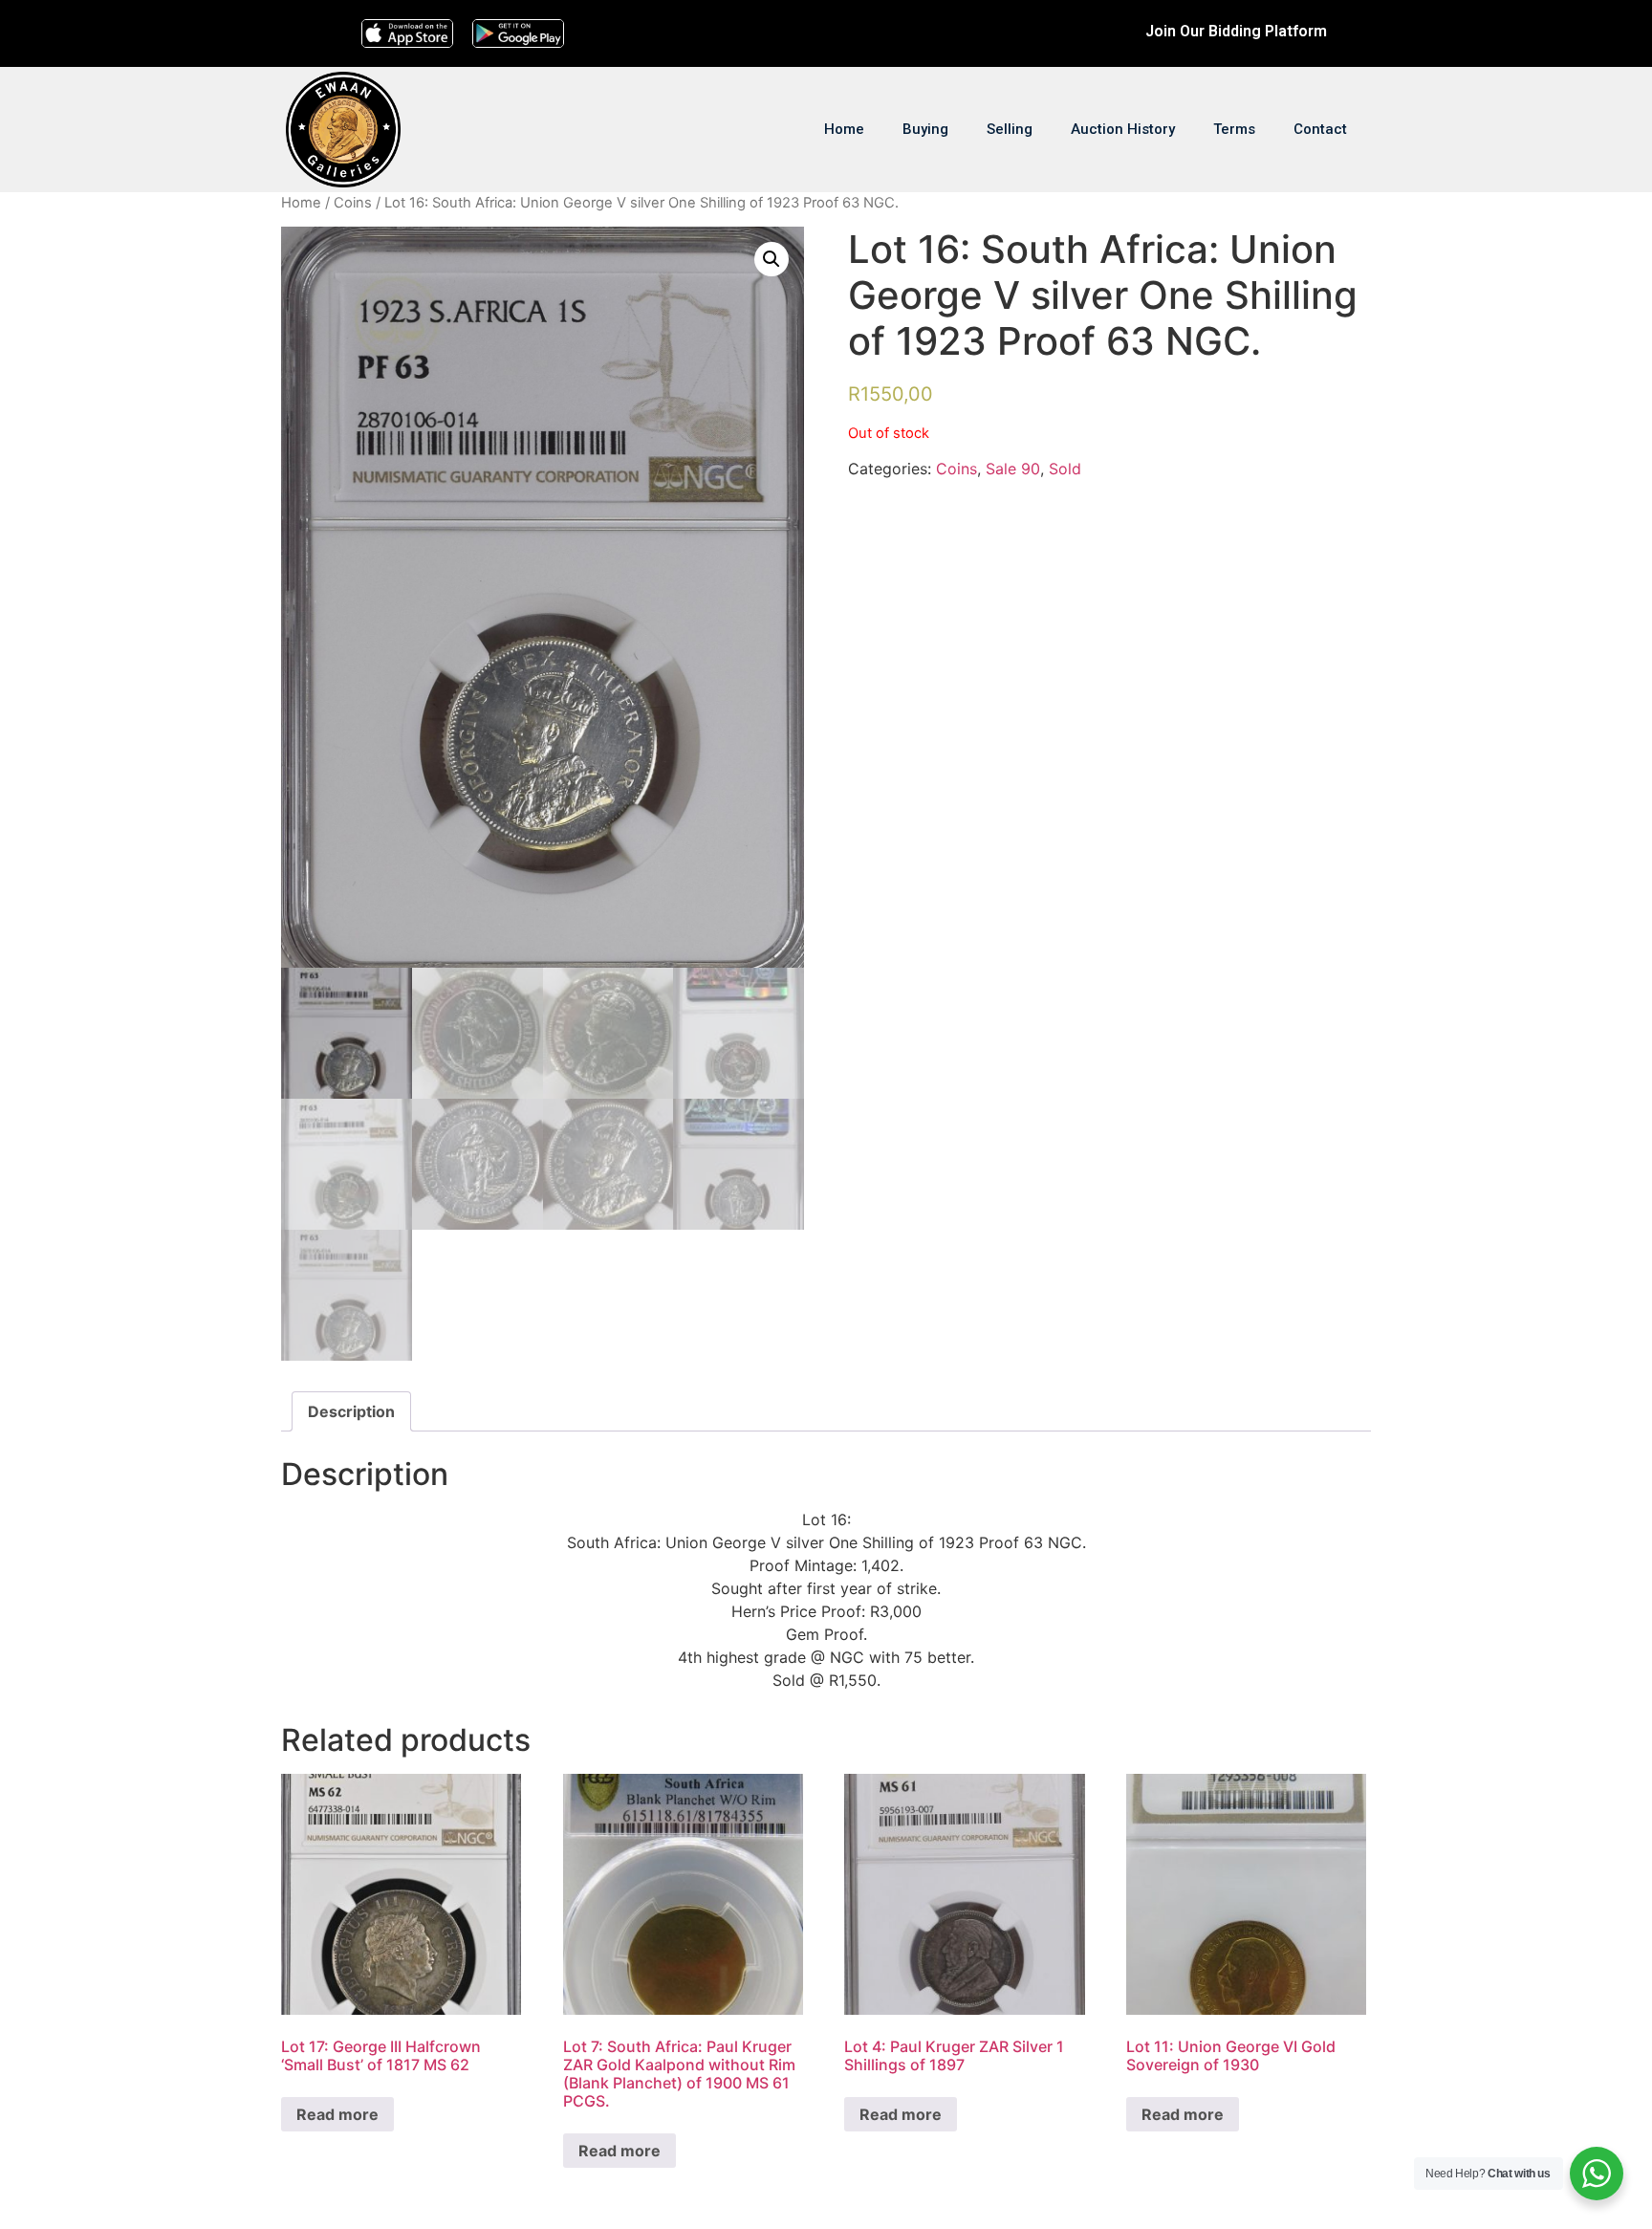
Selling (1010, 129)
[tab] (351, 1411)
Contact (1320, 129)
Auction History (1123, 129)
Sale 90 (1013, 469)
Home (844, 129)
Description (351, 1411)
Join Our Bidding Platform (1236, 31)
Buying (925, 129)
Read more (337, 2114)
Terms (1234, 129)
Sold (1065, 469)
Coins (353, 203)
